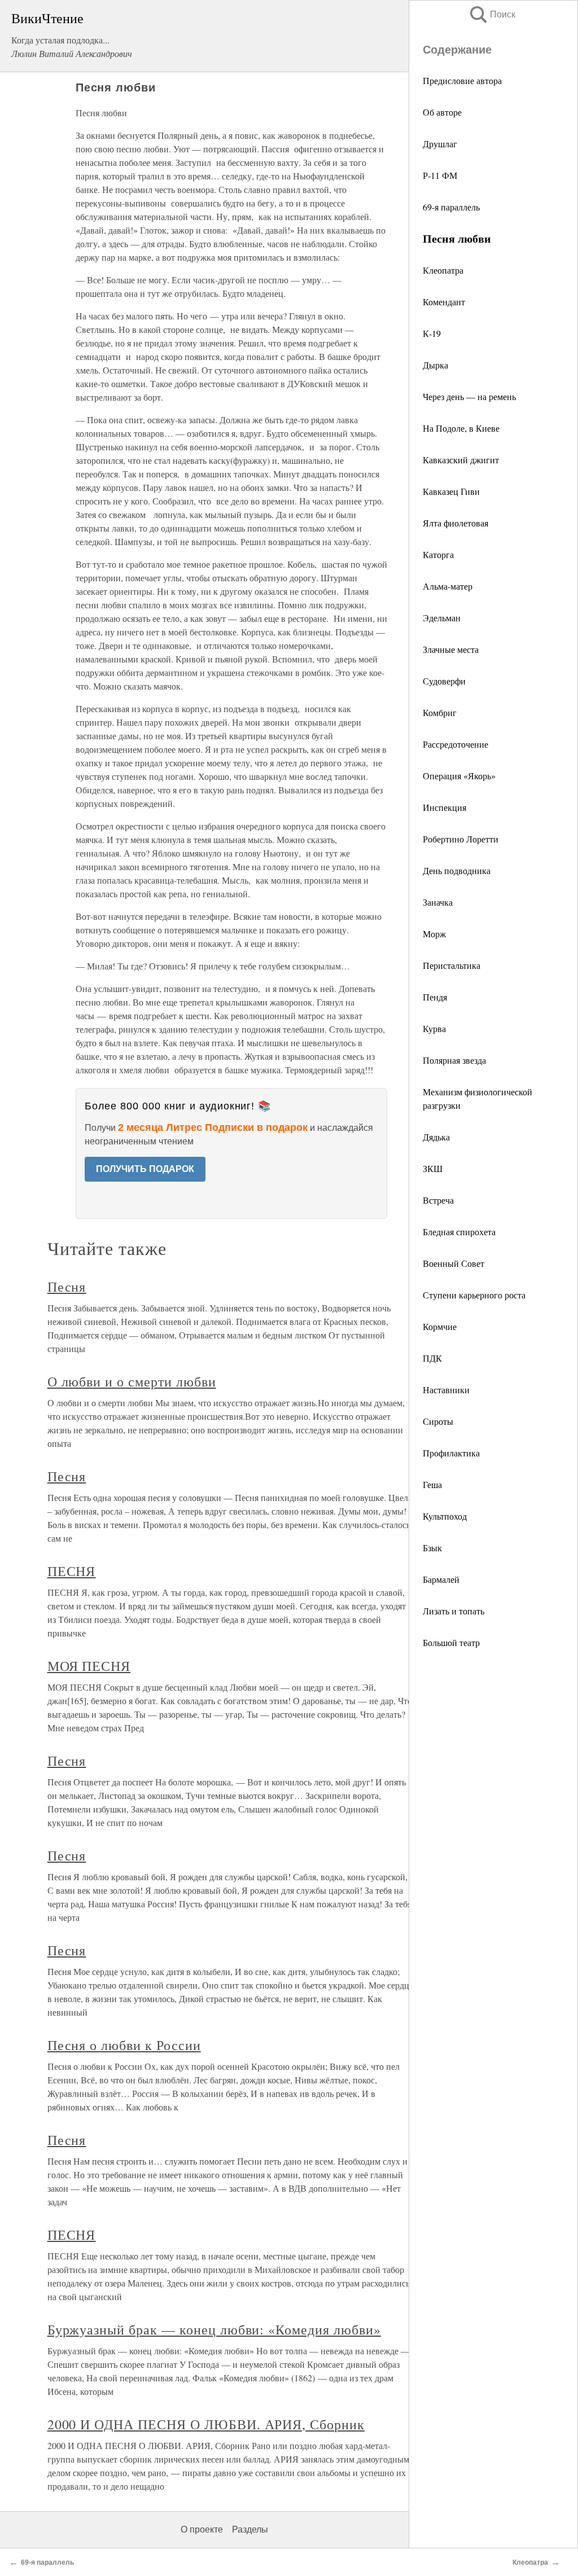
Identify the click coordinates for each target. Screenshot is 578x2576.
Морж (434, 934)
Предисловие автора (462, 80)
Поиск (492, 14)
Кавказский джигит (461, 460)
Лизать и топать (454, 1611)
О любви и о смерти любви (132, 1381)
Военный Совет (454, 1263)
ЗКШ (433, 1168)
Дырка (435, 365)
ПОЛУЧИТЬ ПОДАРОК (145, 1169)
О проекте (202, 2529)
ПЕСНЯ (72, 1571)
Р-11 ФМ (440, 175)
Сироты (438, 1421)
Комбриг (440, 712)
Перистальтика (452, 965)
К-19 (432, 333)
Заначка (438, 902)
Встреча (438, 1200)
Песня (67, 1287)
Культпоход (445, 1516)
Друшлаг (440, 144)
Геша (432, 1484)
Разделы (250, 2529)
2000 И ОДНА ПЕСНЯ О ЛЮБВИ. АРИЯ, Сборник (206, 2424)
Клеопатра (443, 270)
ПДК (432, 1358)
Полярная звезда (454, 1060)
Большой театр (451, 1642)
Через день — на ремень (469, 396)
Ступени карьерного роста (474, 1295)
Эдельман (442, 618)
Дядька (436, 1137)
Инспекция (445, 807)
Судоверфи (444, 681)
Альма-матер (448, 586)
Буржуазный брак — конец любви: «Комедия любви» (214, 2329)
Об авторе (442, 112)
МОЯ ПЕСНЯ (89, 1666)
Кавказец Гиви (451, 491)
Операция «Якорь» (459, 776)
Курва (434, 1028)
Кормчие (440, 1326)
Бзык (432, 1548)
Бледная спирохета (459, 1232)
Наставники (446, 1390)
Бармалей (441, 1579)
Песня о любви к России (124, 2045)
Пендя (435, 997)
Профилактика (451, 1453)
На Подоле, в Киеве (461, 428)
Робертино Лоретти (461, 839)
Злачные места (451, 649)
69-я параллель (451, 207)
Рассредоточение (456, 744)
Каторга (438, 554)
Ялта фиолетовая (456, 523)
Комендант (444, 302)
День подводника (457, 870)
